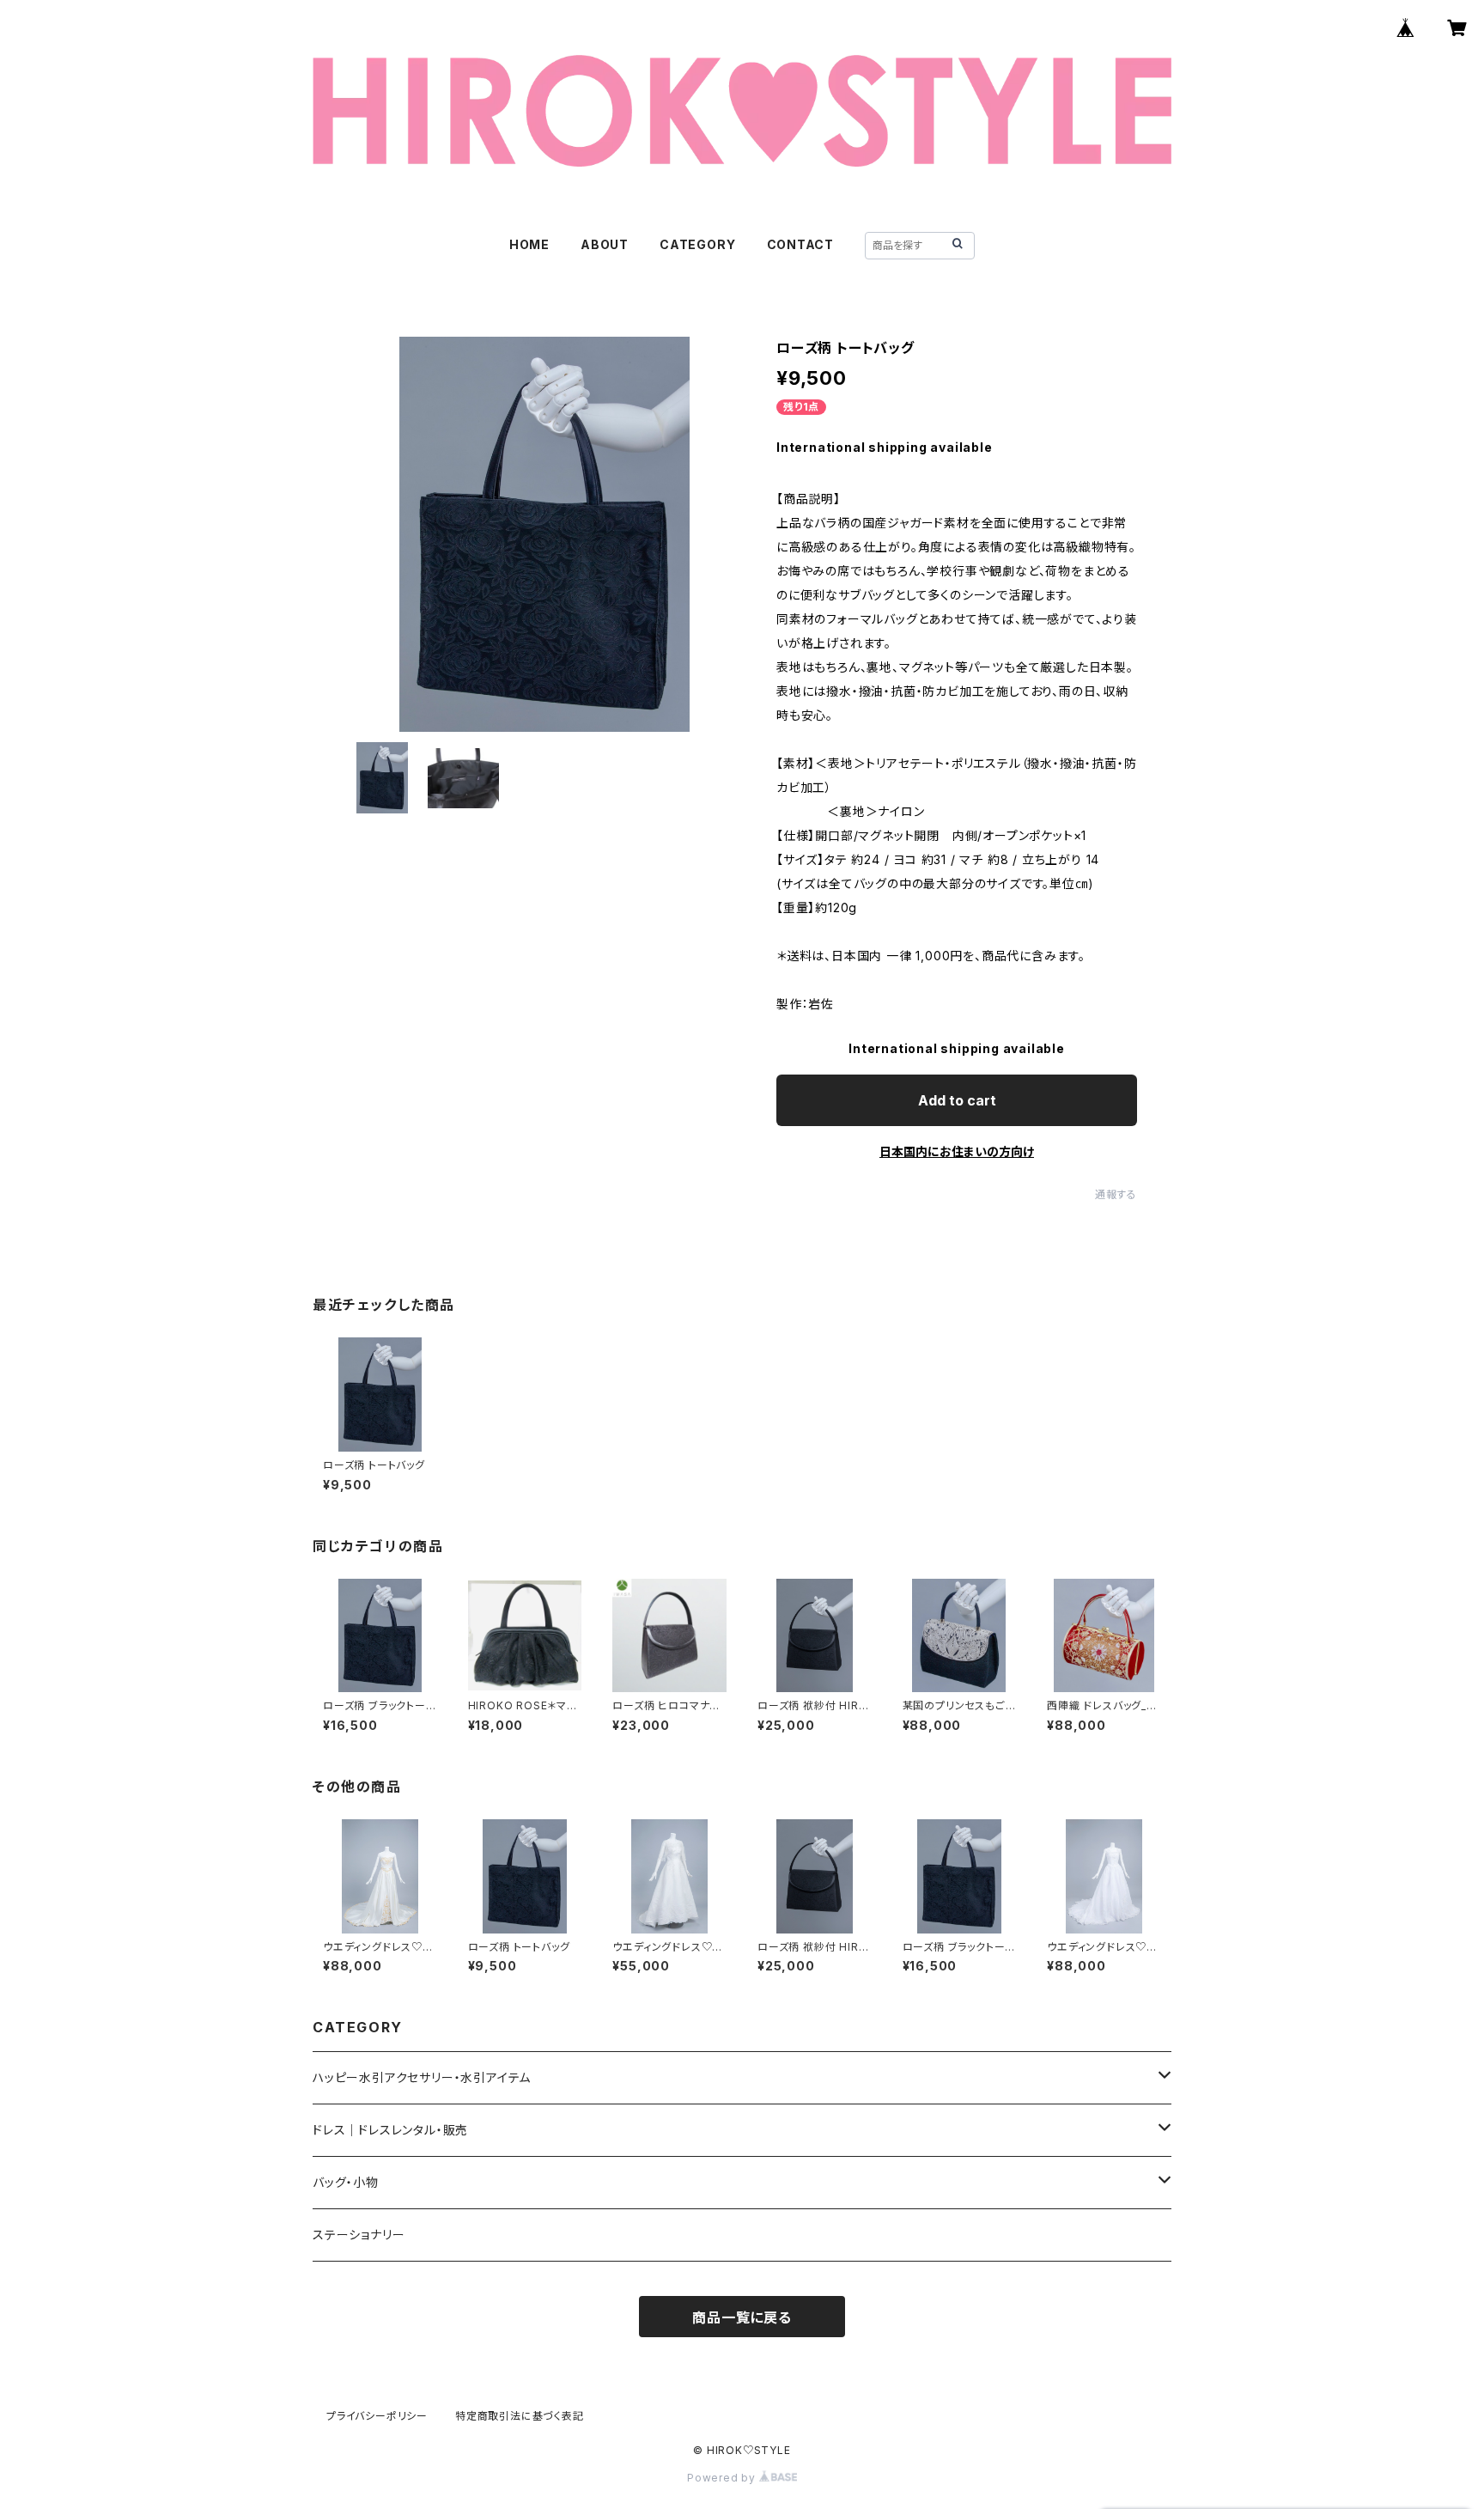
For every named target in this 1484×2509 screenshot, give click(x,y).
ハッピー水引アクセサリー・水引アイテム (422, 2077)
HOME (529, 244)
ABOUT (605, 244)
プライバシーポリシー (377, 2416)
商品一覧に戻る (742, 2317)
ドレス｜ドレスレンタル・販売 (390, 2130)
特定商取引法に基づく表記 (520, 2416)
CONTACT (801, 244)
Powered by (723, 2478)
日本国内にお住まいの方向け (957, 1151)
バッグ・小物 (346, 2182)
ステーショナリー (359, 2235)
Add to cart (957, 1100)
